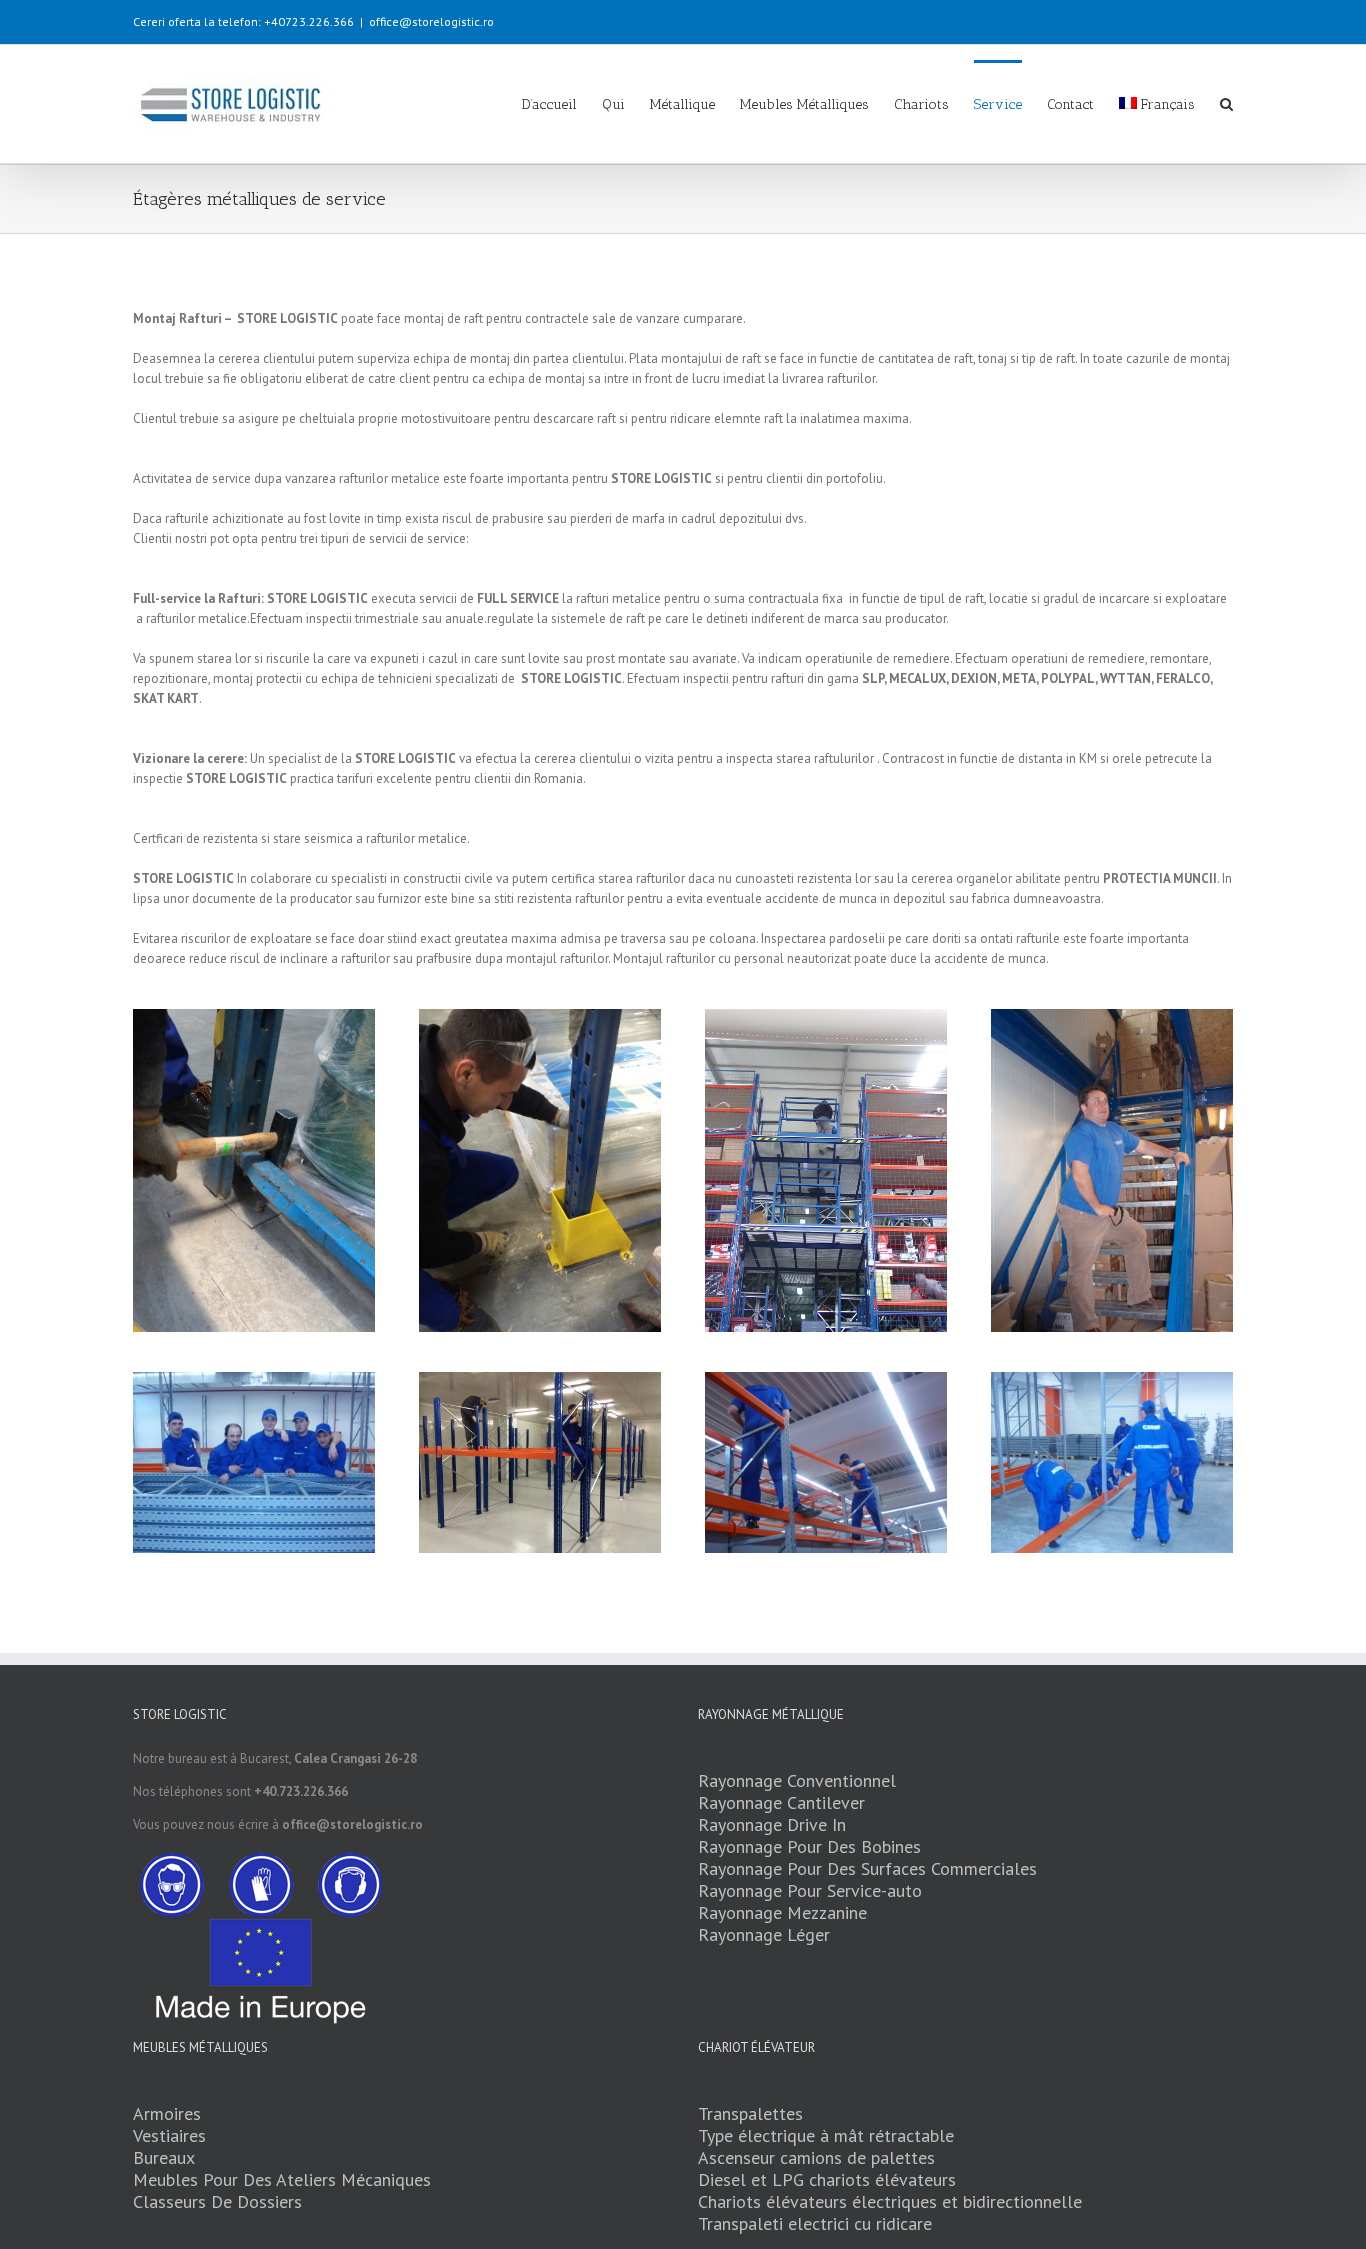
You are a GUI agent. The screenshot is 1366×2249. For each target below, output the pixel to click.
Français (1168, 104)
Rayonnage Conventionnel (797, 1780)
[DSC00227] (826, 1170)
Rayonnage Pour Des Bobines (809, 1846)
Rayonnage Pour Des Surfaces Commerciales (867, 1868)
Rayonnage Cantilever (781, 1802)
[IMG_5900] (540, 1463)
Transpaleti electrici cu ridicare (815, 2223)
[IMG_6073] (254, 1170)
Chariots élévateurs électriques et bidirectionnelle (890, 2201)
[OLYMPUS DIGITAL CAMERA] (1112, 1018)
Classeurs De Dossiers (217, 2201)
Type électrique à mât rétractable (826, 2135)
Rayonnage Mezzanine (782, 1912)
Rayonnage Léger (764, 1934)
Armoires (167, 2113)
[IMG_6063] (540, 1170)
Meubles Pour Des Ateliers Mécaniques (282, 2179)
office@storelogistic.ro (431, 21)
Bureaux (164, 2157)
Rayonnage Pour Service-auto (810, 1890)
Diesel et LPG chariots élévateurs (827, 2179)
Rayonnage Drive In (772, 1824)
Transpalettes (750, 2113)
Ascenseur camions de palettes (816, 2157)
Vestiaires (169, 2135)
